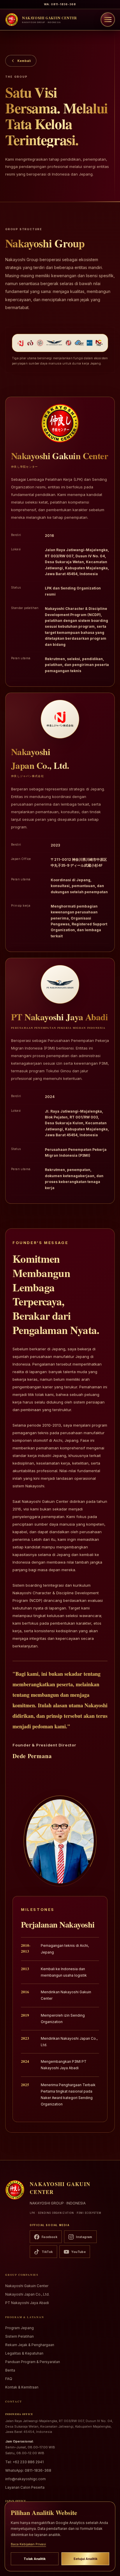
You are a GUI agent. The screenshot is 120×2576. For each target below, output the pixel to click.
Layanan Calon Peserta (25, 2487)
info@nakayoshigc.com (25, 2479)
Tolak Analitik (35, 2559)
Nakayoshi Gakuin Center (27, 2286)
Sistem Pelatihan (20, 2336)
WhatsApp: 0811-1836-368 (28, 2470)
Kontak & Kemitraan (22, 2387)
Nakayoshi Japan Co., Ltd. (27, 2294)
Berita (10, 2370)
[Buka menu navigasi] (108, 20)
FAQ (9, 2379)
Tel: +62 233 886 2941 (24, 2462)
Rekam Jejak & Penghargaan (30, 2345)
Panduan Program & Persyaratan (33, 2362)
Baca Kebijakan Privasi (28, 2544)
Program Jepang (20, 2328)
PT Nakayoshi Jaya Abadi (27, 2303)
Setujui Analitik (85, 2559)
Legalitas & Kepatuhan (24, 2353)
